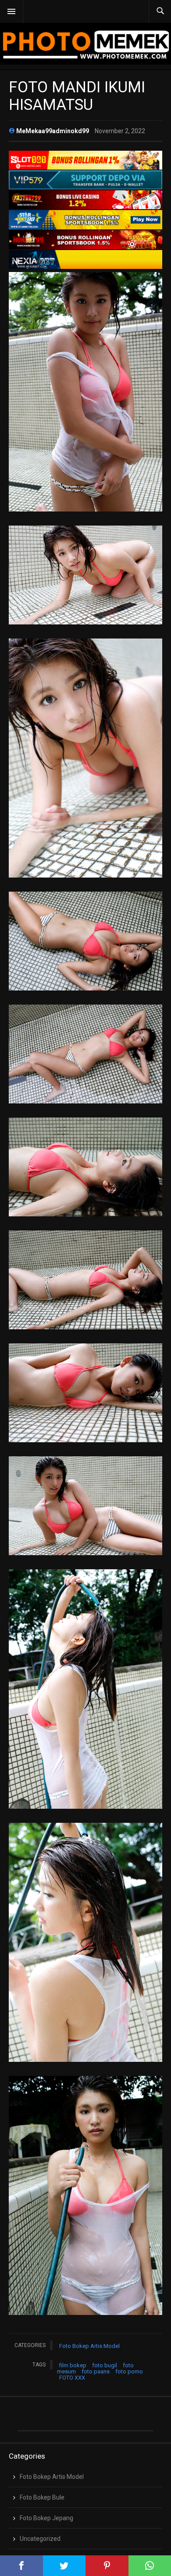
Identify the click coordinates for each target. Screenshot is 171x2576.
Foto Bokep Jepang (46, 2518)
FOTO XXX (72, 2378)
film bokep (73, 2365)
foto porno (129, 2371)
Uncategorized (40, 2539)
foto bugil (105, 2365)
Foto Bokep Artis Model (89, 2346)
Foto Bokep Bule (42, 2497)
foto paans (96, 2371)
